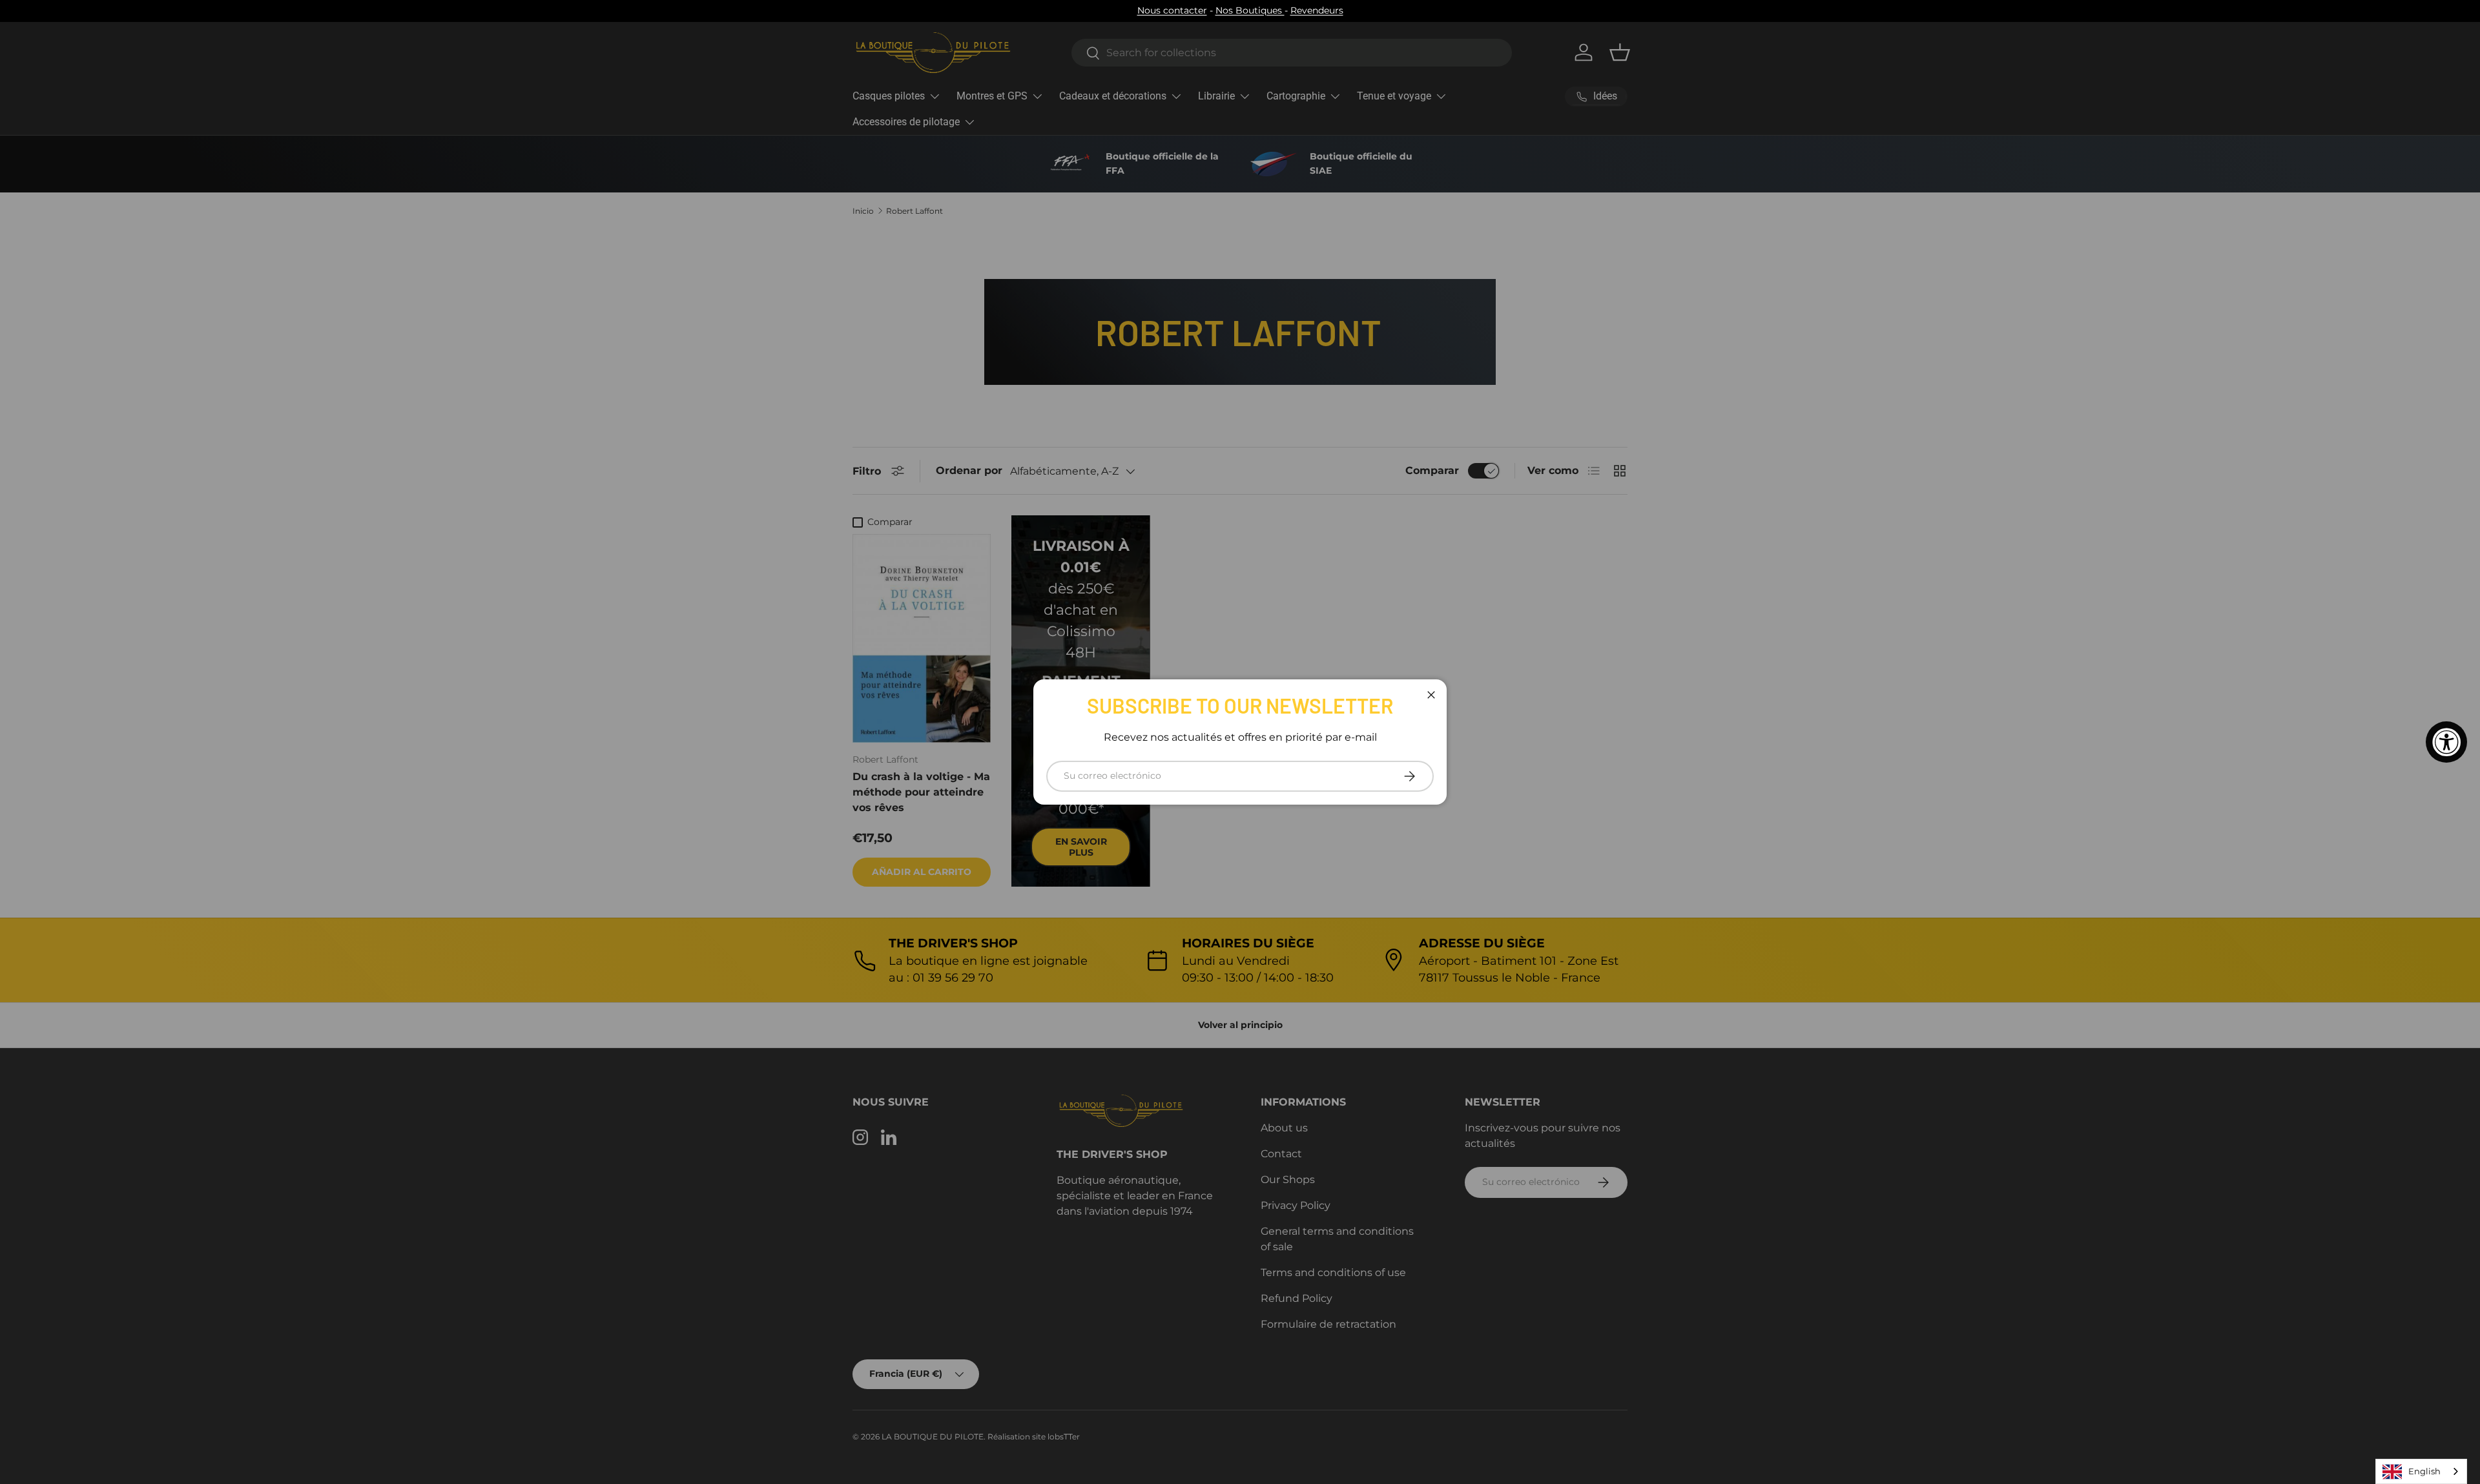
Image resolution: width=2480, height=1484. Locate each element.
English (2424, 1471)
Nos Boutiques (1250, 10)
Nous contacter (1172, 10)
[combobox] (2421, 1471)
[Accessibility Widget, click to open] (2446, 742)
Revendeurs (1317, 10)
